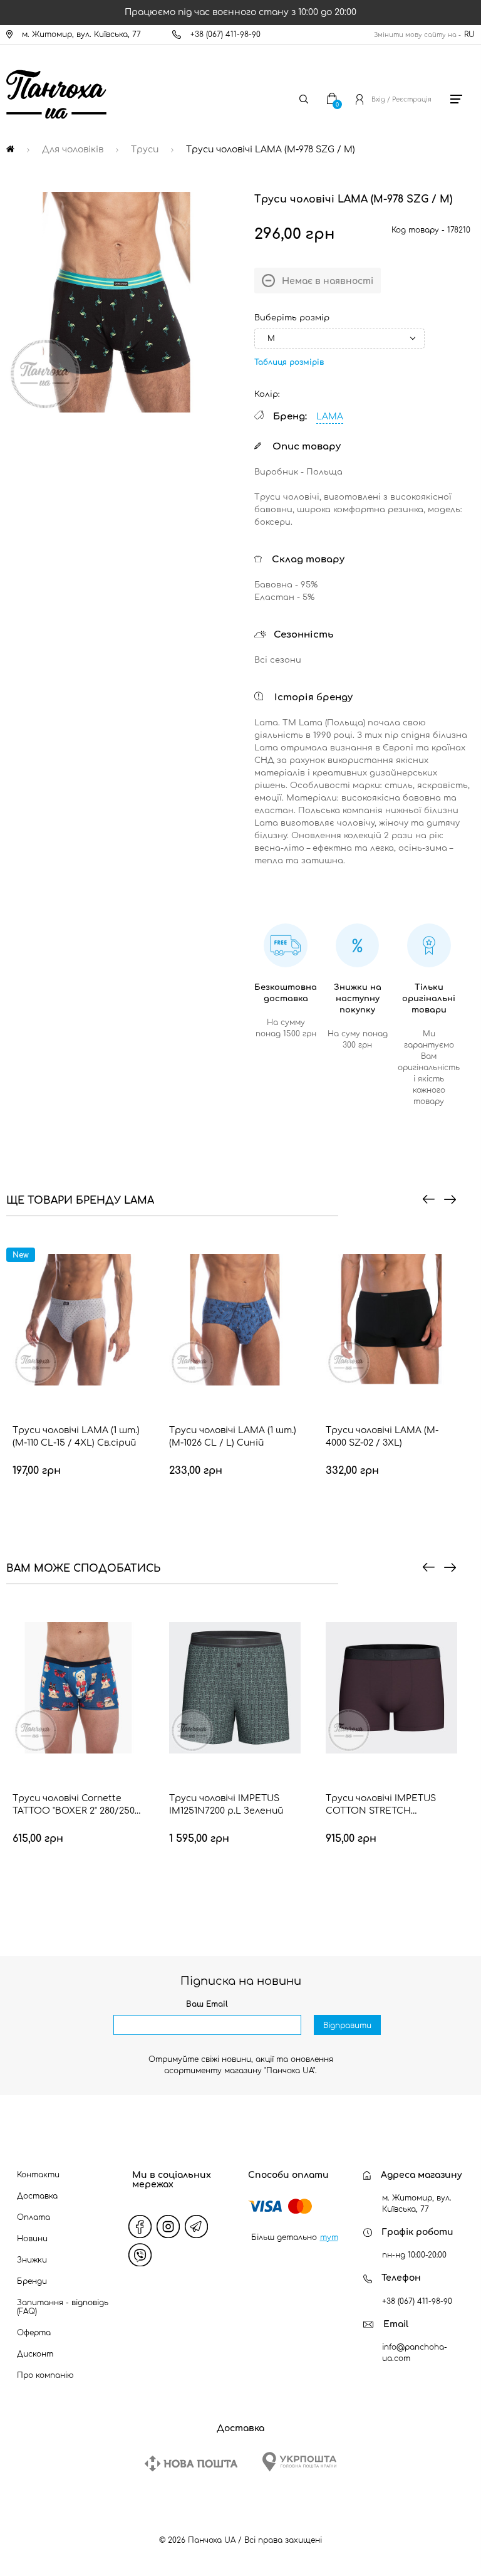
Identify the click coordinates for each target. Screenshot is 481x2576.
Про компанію (45, 2375)
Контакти (38, 2175)
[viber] (140, 2255)
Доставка (37, 2196)
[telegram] (197, 2227)
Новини (32, 2239)
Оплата (34, 2217)
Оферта (34, 2333)
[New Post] (191, 2463)
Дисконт (35, 2354)
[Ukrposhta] (299, 2462)
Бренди (32, 2281)
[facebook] (140, 2227)
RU (469, 34)
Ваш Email (207, 2004)
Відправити (347, 2026)
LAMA (330, 417)
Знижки (32, 2260)
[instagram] (168, 2227)
